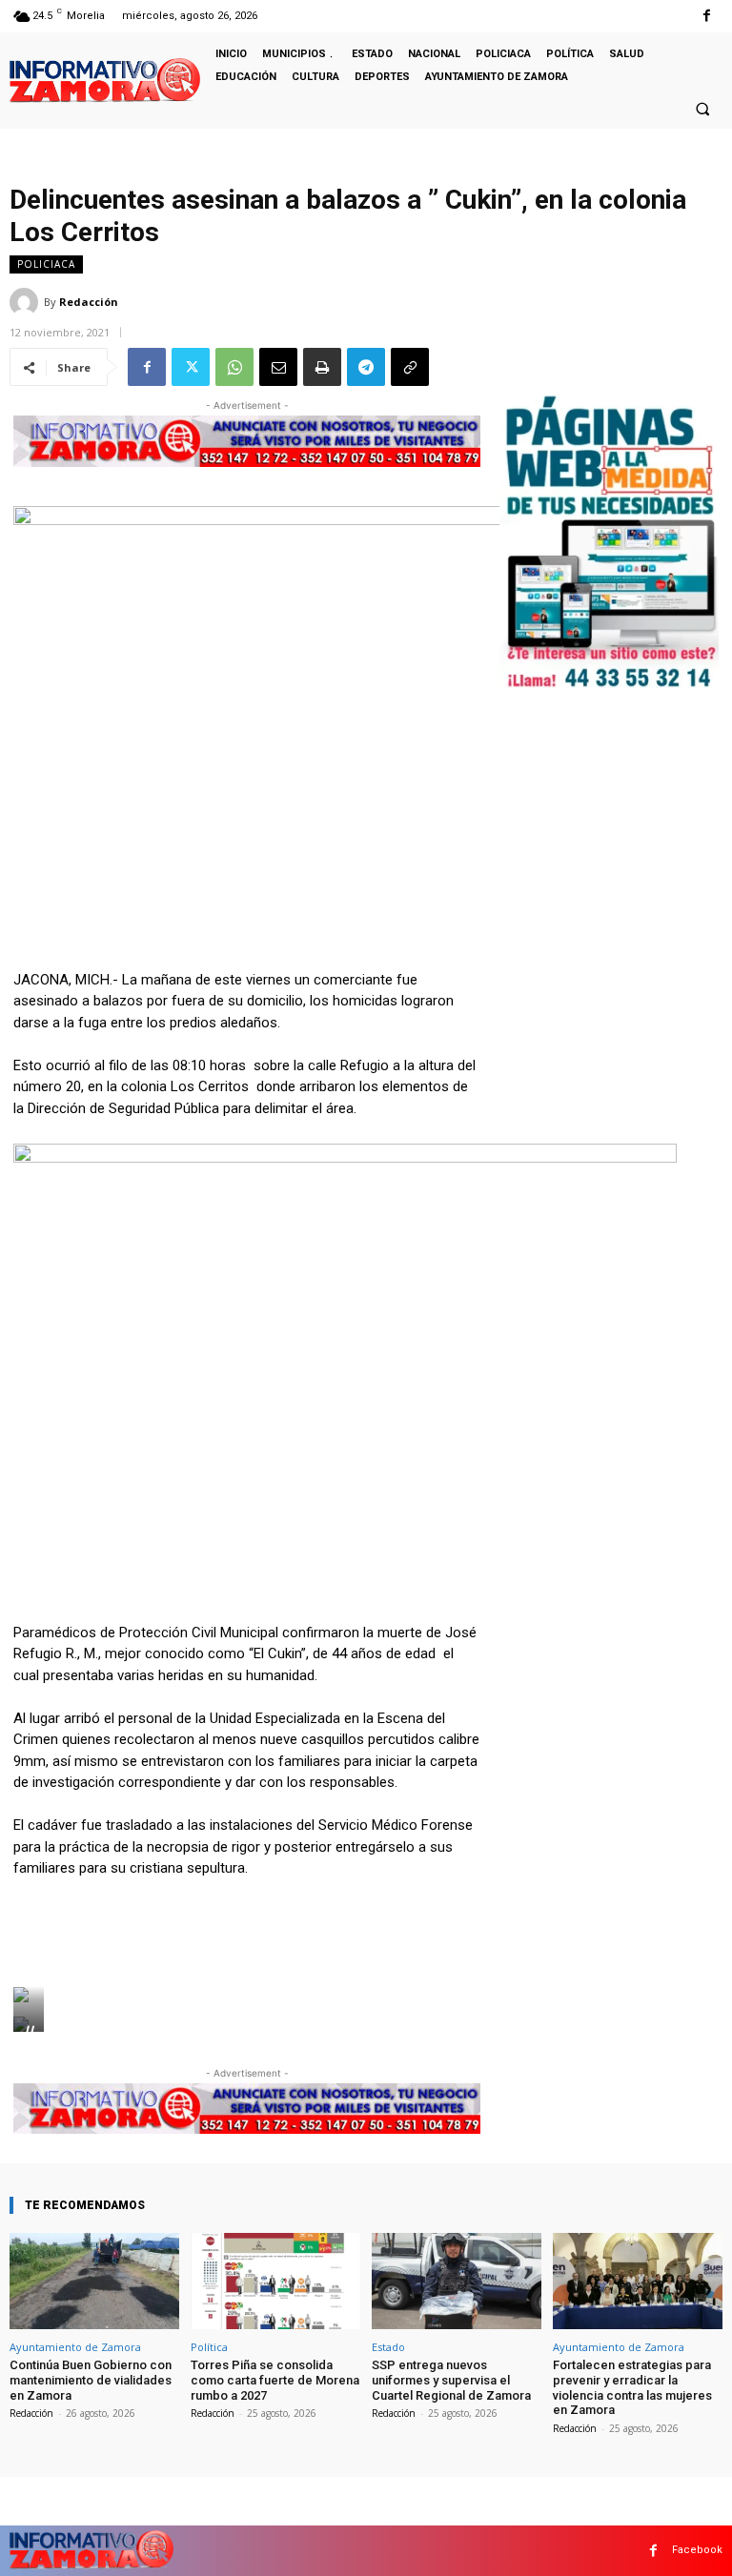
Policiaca (46, 264)
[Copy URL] (410, 367)
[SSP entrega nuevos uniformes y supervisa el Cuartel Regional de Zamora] (457, 2281)
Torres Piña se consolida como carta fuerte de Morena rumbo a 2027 (275, 2380)
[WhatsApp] (234, 367)
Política (209, 2347)
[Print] (322, 367)
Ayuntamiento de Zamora (75, 2347)
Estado (388, 2347)
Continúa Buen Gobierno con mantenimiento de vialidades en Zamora (91, 2380)
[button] (702, 109)
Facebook (697, 2550)
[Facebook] (707, 16)
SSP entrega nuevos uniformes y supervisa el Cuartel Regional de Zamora (451, 2380)
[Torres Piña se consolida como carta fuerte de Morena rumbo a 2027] (275, 2281)
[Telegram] (366, 367)
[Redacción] (27, 302)
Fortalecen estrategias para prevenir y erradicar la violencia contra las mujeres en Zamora (632, 2387)
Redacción (89, 302)
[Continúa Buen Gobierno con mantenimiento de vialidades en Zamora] (94, 2281)
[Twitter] (191, 367)
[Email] (278, 367)
